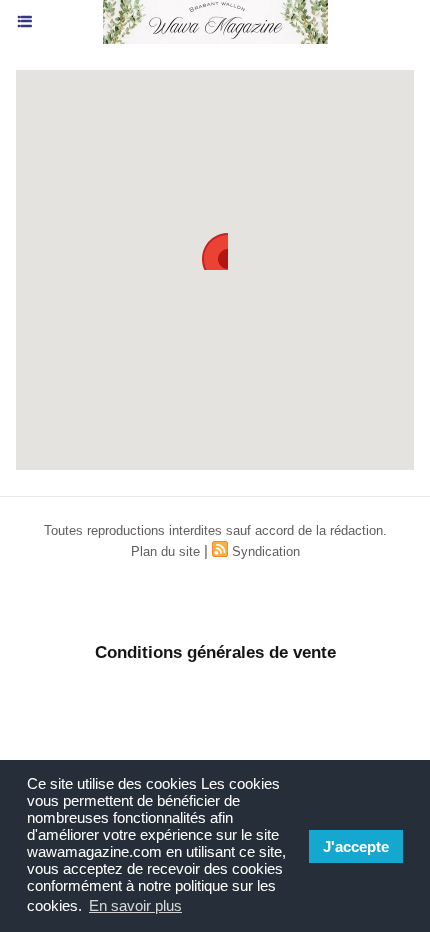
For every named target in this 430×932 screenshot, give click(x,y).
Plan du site (165, 551)
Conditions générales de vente (215, 652)
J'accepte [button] (356, 846)
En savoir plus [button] (135, 905)
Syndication (266, 551)
